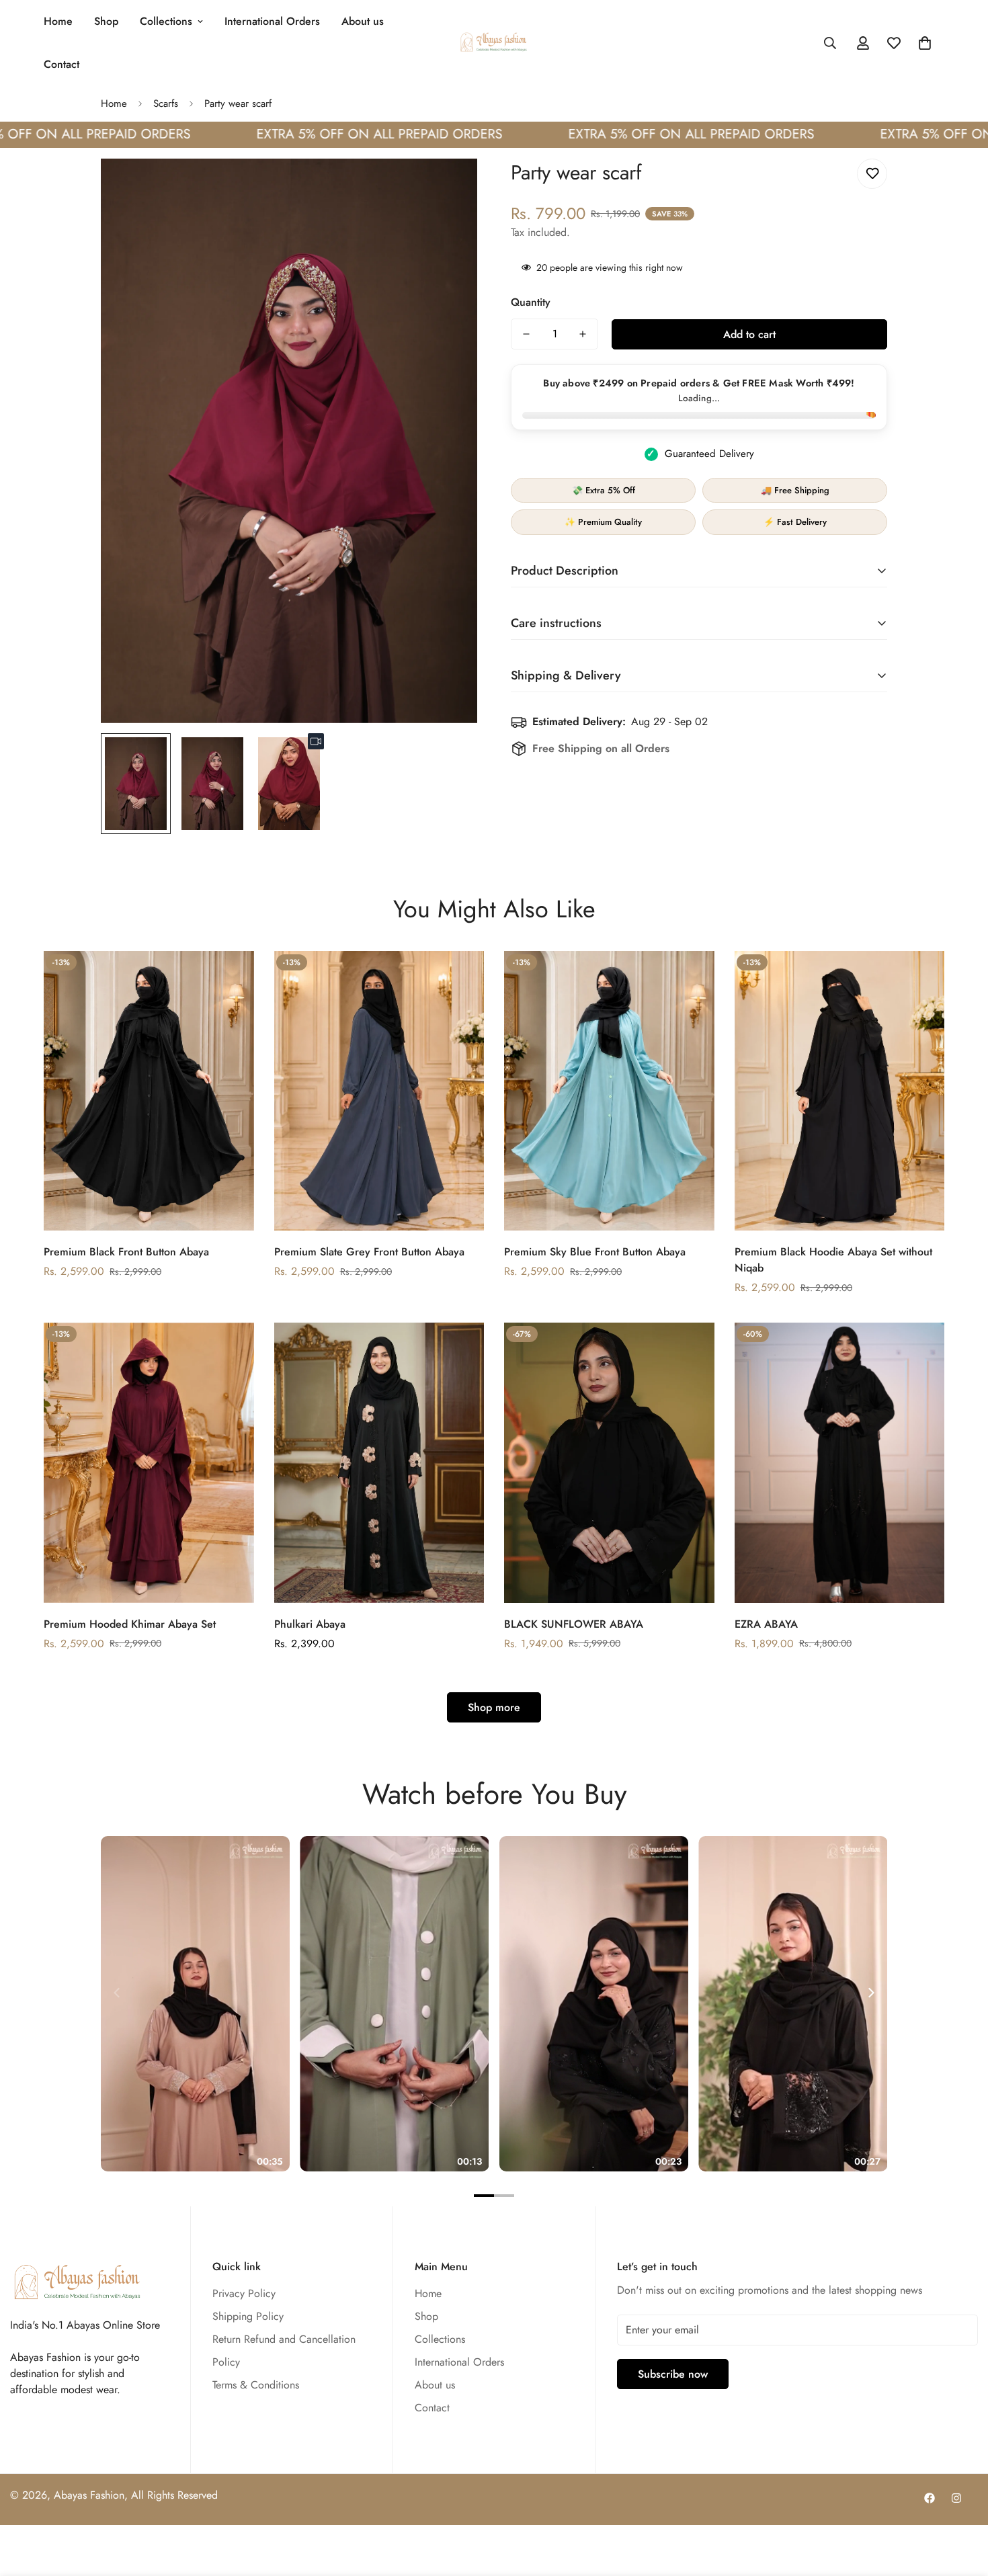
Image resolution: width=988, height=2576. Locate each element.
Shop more (494, 1707)
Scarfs (166, 103)
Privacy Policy (244, 2293)
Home (58, 21)
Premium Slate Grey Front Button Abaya (369, 1252)
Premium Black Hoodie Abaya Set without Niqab (833, 1260)
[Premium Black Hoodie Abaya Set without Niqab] (840, 1091)
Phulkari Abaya (310, 1624)
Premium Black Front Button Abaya (126, 1252)
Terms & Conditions (256, 2385)
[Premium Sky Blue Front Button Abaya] (609, 1091)
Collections (166, 21)
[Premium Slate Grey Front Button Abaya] (379, 1091)
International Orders (272, 21)
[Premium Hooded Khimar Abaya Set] (149, 1463)
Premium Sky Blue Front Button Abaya (595, 1252)
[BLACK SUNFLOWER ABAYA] (609, 1463)
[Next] (870, 1993)
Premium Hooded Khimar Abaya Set (130, 1624)
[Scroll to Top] (962, 2503)
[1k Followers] (930, 2498)
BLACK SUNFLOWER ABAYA (574, 1624)
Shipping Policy (248, 2316)
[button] (925, 43)
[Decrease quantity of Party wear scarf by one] (526, 334)
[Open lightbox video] (195, 2004)
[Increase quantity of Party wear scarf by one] (583, 334)
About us (363, 21)
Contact (61, 64)
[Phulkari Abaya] (379, 1463)
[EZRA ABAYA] (840, 1463)
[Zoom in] (449, 187)
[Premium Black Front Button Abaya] (149, 1091)
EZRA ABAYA (766, 1624)
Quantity (531, 302)
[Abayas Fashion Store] (494, 43)
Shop (106, 21)
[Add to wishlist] (872, 174)
